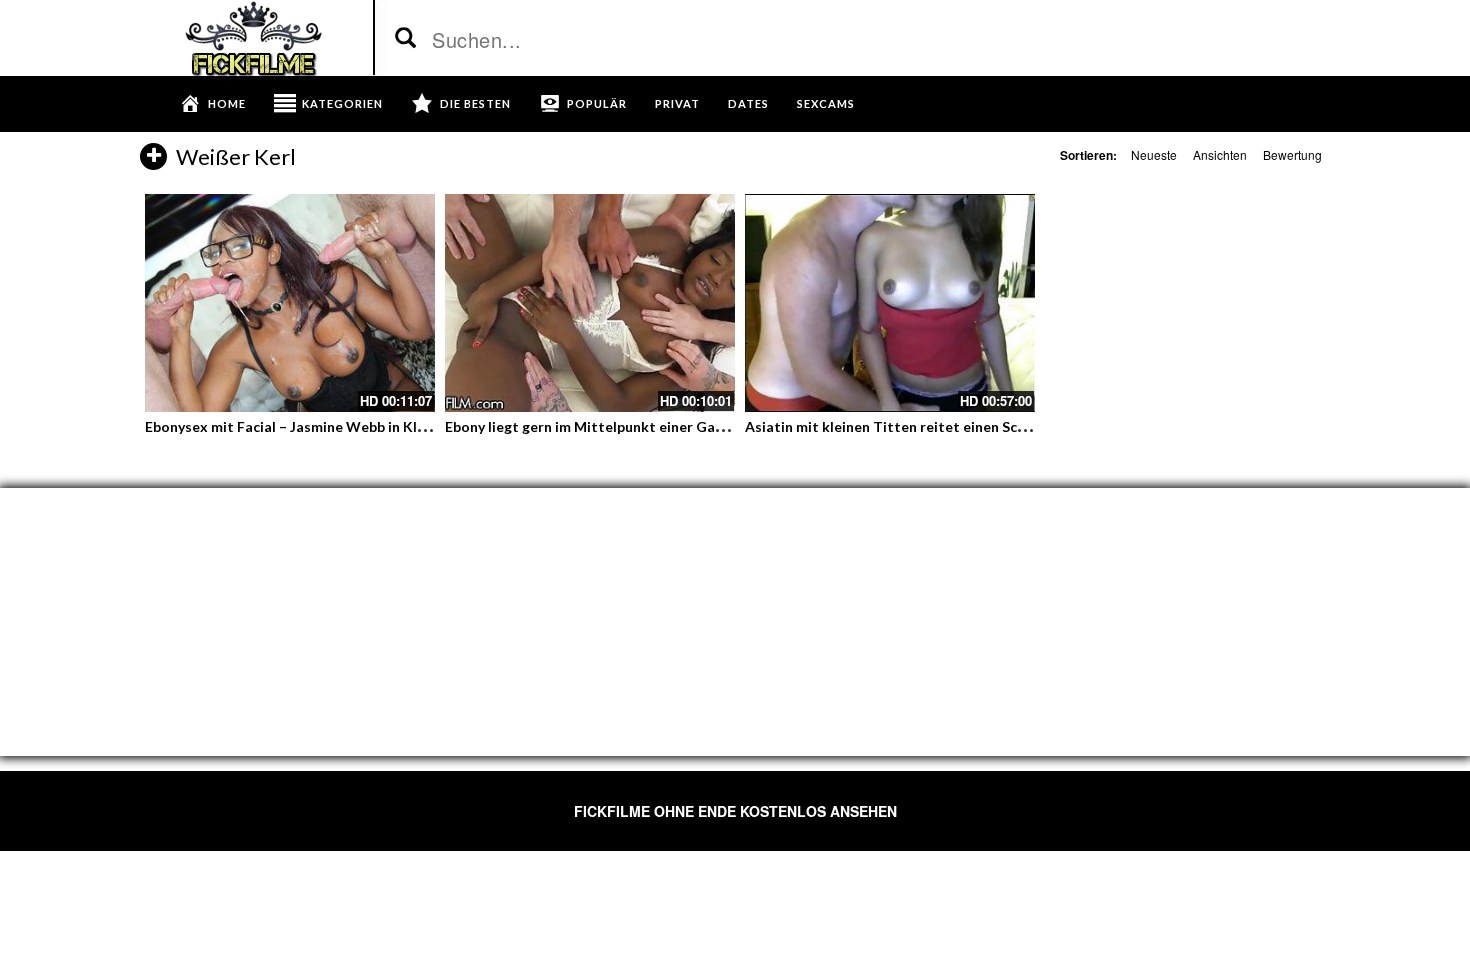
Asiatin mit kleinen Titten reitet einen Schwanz (902, 426)
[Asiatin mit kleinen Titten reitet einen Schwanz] (890, 303)
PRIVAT (677, 103)
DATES (748, 103)
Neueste (1154, 154)
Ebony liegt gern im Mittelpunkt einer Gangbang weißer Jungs (648, 426)
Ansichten (1220, 154)
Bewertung (1292, 154)
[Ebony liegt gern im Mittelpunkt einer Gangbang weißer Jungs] (590, 303)
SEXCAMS (826, 103)
